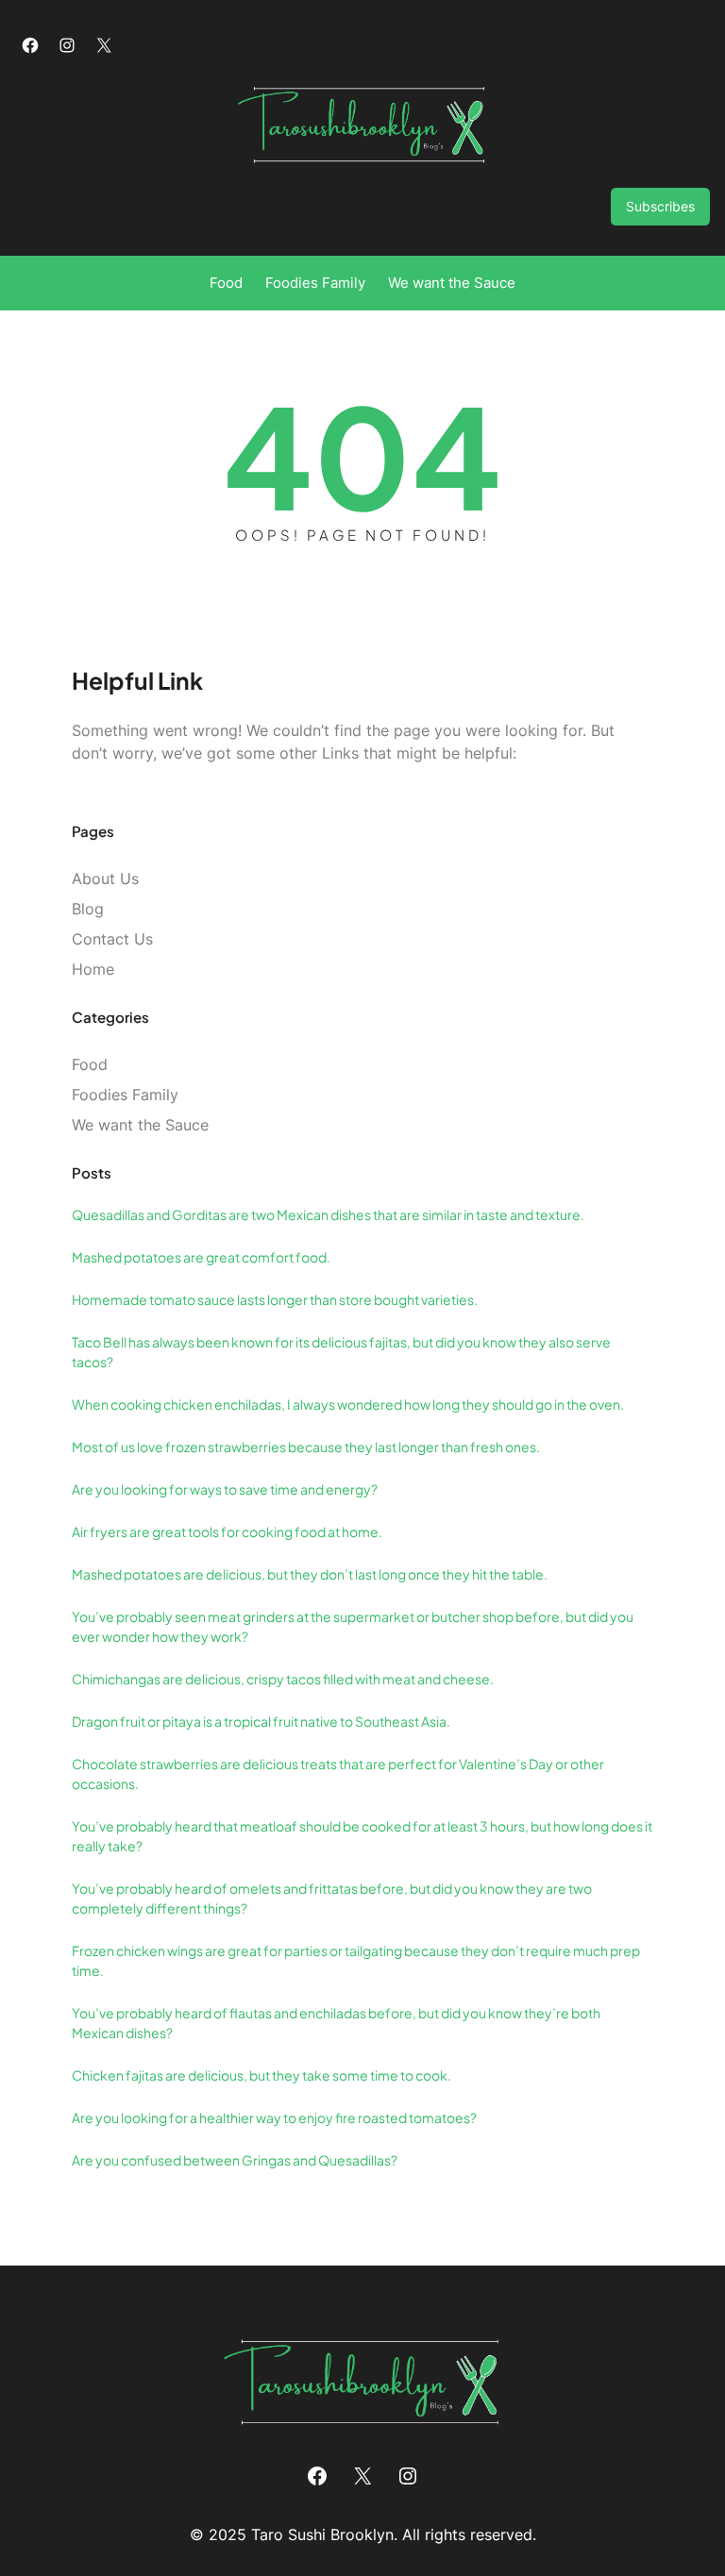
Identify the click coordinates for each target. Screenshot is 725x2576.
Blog (88, 909)
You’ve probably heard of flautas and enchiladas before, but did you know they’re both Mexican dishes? (336, 2023)
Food (90, 1064)
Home (93, 969)
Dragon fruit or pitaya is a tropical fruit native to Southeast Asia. (261, 1721)
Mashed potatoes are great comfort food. (201, 1257)
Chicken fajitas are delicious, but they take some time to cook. (261, 2075)
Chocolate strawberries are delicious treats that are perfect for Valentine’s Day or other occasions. (338, 1773)
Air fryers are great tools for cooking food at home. (227, 1531)
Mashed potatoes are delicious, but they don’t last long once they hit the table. (310, 1574)
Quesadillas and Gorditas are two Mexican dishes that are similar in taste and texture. (328, 1214)
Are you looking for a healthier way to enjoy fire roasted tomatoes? (274, 2117)
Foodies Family (125, 1095)
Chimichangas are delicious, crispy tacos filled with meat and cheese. (283, 1679)
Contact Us (112, 939)
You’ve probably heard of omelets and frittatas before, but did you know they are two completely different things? (332, 1898)
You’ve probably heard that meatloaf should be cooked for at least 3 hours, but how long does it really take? (362, 1836)
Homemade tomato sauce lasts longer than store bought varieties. (275, 1299)
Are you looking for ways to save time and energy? (225, 1489)
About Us (105, 878)
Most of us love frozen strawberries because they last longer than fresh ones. (306, 1447)
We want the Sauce (140, 1125)
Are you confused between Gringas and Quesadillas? (235, 2160)
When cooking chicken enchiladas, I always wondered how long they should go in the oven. (348, 1404)
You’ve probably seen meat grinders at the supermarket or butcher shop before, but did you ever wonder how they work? (353, 1626)
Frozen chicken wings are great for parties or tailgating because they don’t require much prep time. (356, 1960)
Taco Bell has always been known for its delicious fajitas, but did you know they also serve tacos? (341, 1352)
